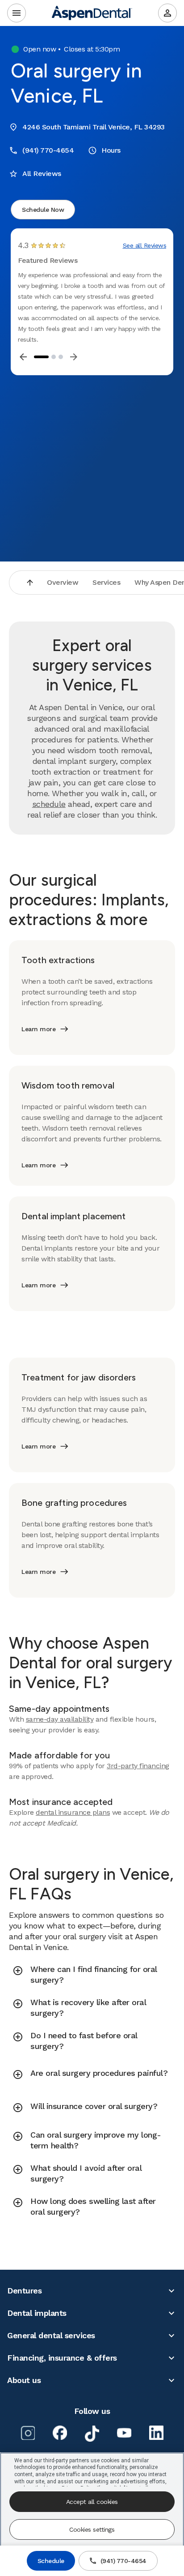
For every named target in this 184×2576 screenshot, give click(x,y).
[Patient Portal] (167, 13)
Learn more (38, 1029)
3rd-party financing (138, 1766)
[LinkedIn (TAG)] (156, 2433)
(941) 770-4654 (123, 2561)
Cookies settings (92, 2529)
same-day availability (60, 1719)
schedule (49, 804)
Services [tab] (106, 582)
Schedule (51, 2561)
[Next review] (74, 357)
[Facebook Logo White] (60, 2433)
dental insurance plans (73, 1812)
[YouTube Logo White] (124, 2433)
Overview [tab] (63, 582)
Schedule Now (43, 210)
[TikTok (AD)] (92, 2434)
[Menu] (17, 13)
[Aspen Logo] (92, 13)
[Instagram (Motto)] (28, 2433)
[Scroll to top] (30, 583)
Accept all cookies (92, 2502)
